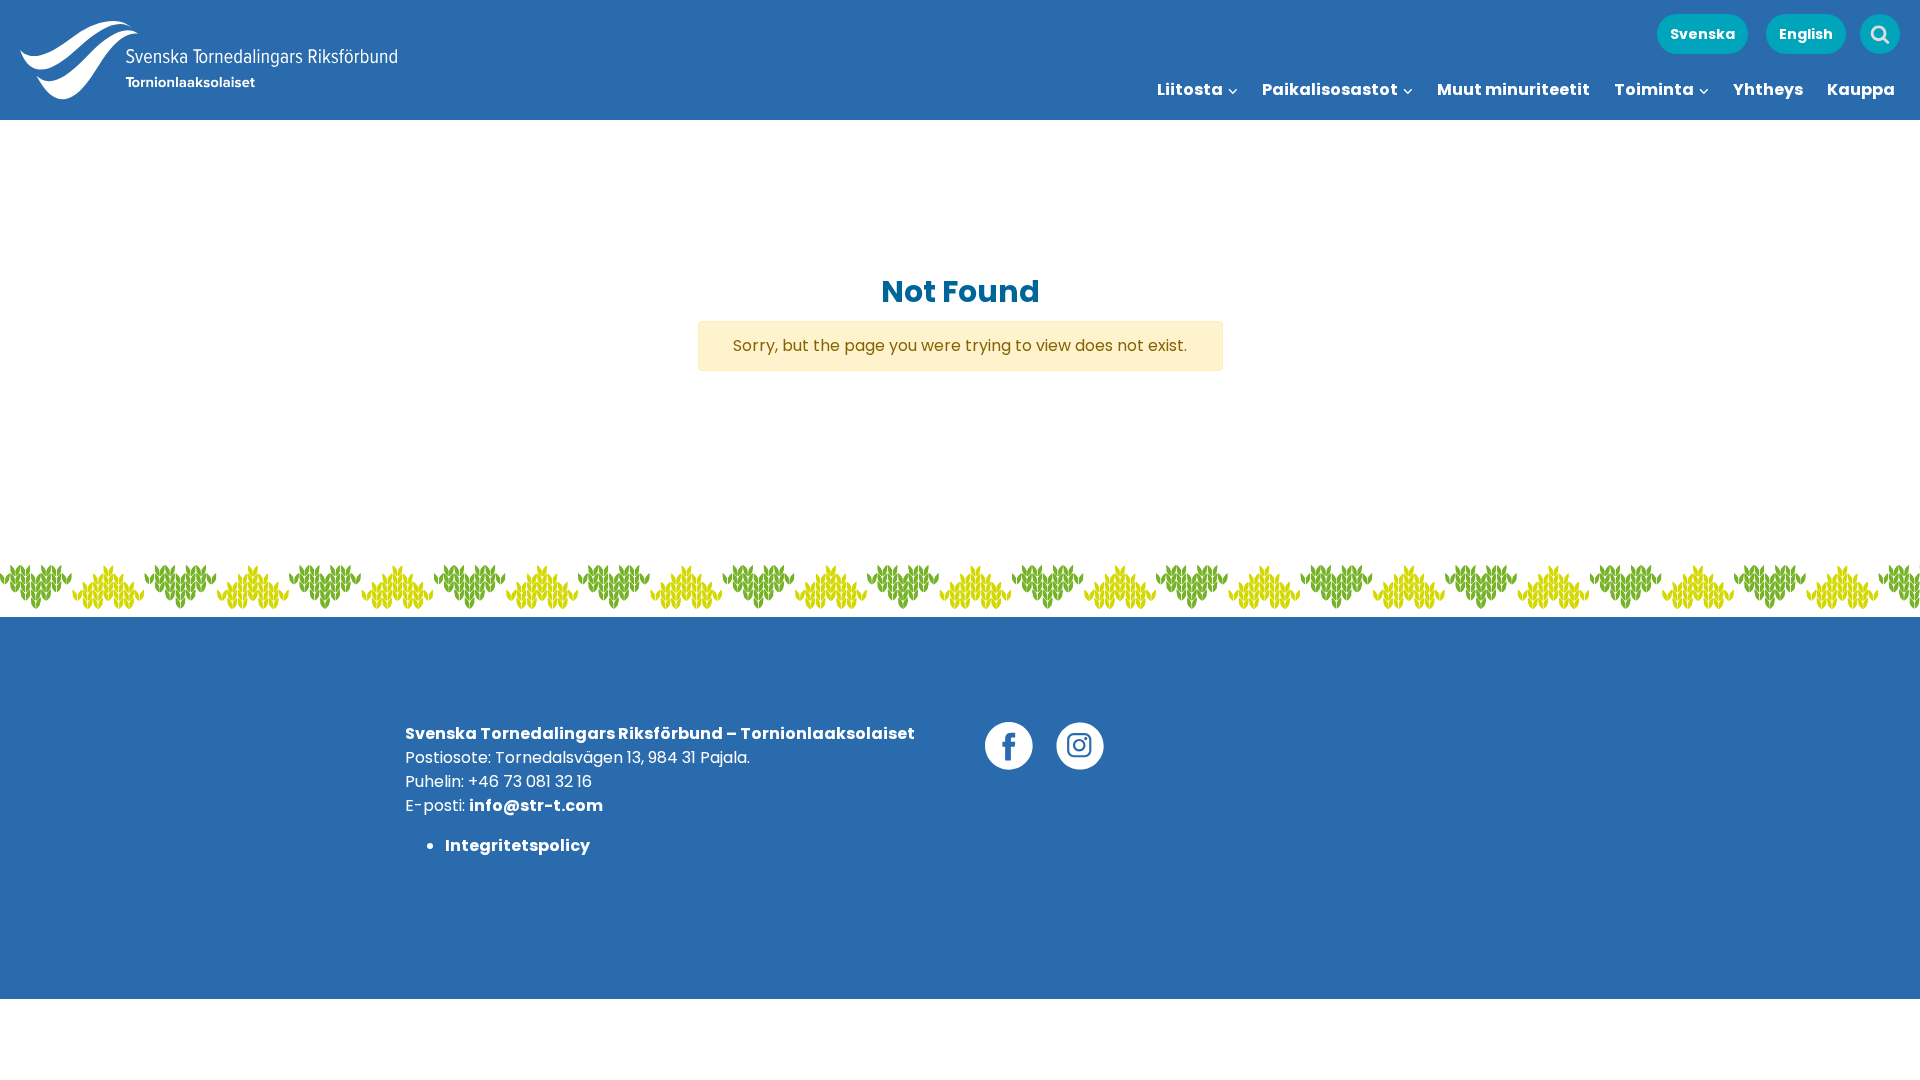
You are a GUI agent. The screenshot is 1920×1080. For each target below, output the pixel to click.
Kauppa (1861, 89)
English (1806, 34)
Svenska (1702, 34)
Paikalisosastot (1330, 89)
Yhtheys (1768, 89)
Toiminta (1654, 89)
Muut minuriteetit (1513, 89)
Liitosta (1190, 89)
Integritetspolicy (517, 845)
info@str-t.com (536, 805)
